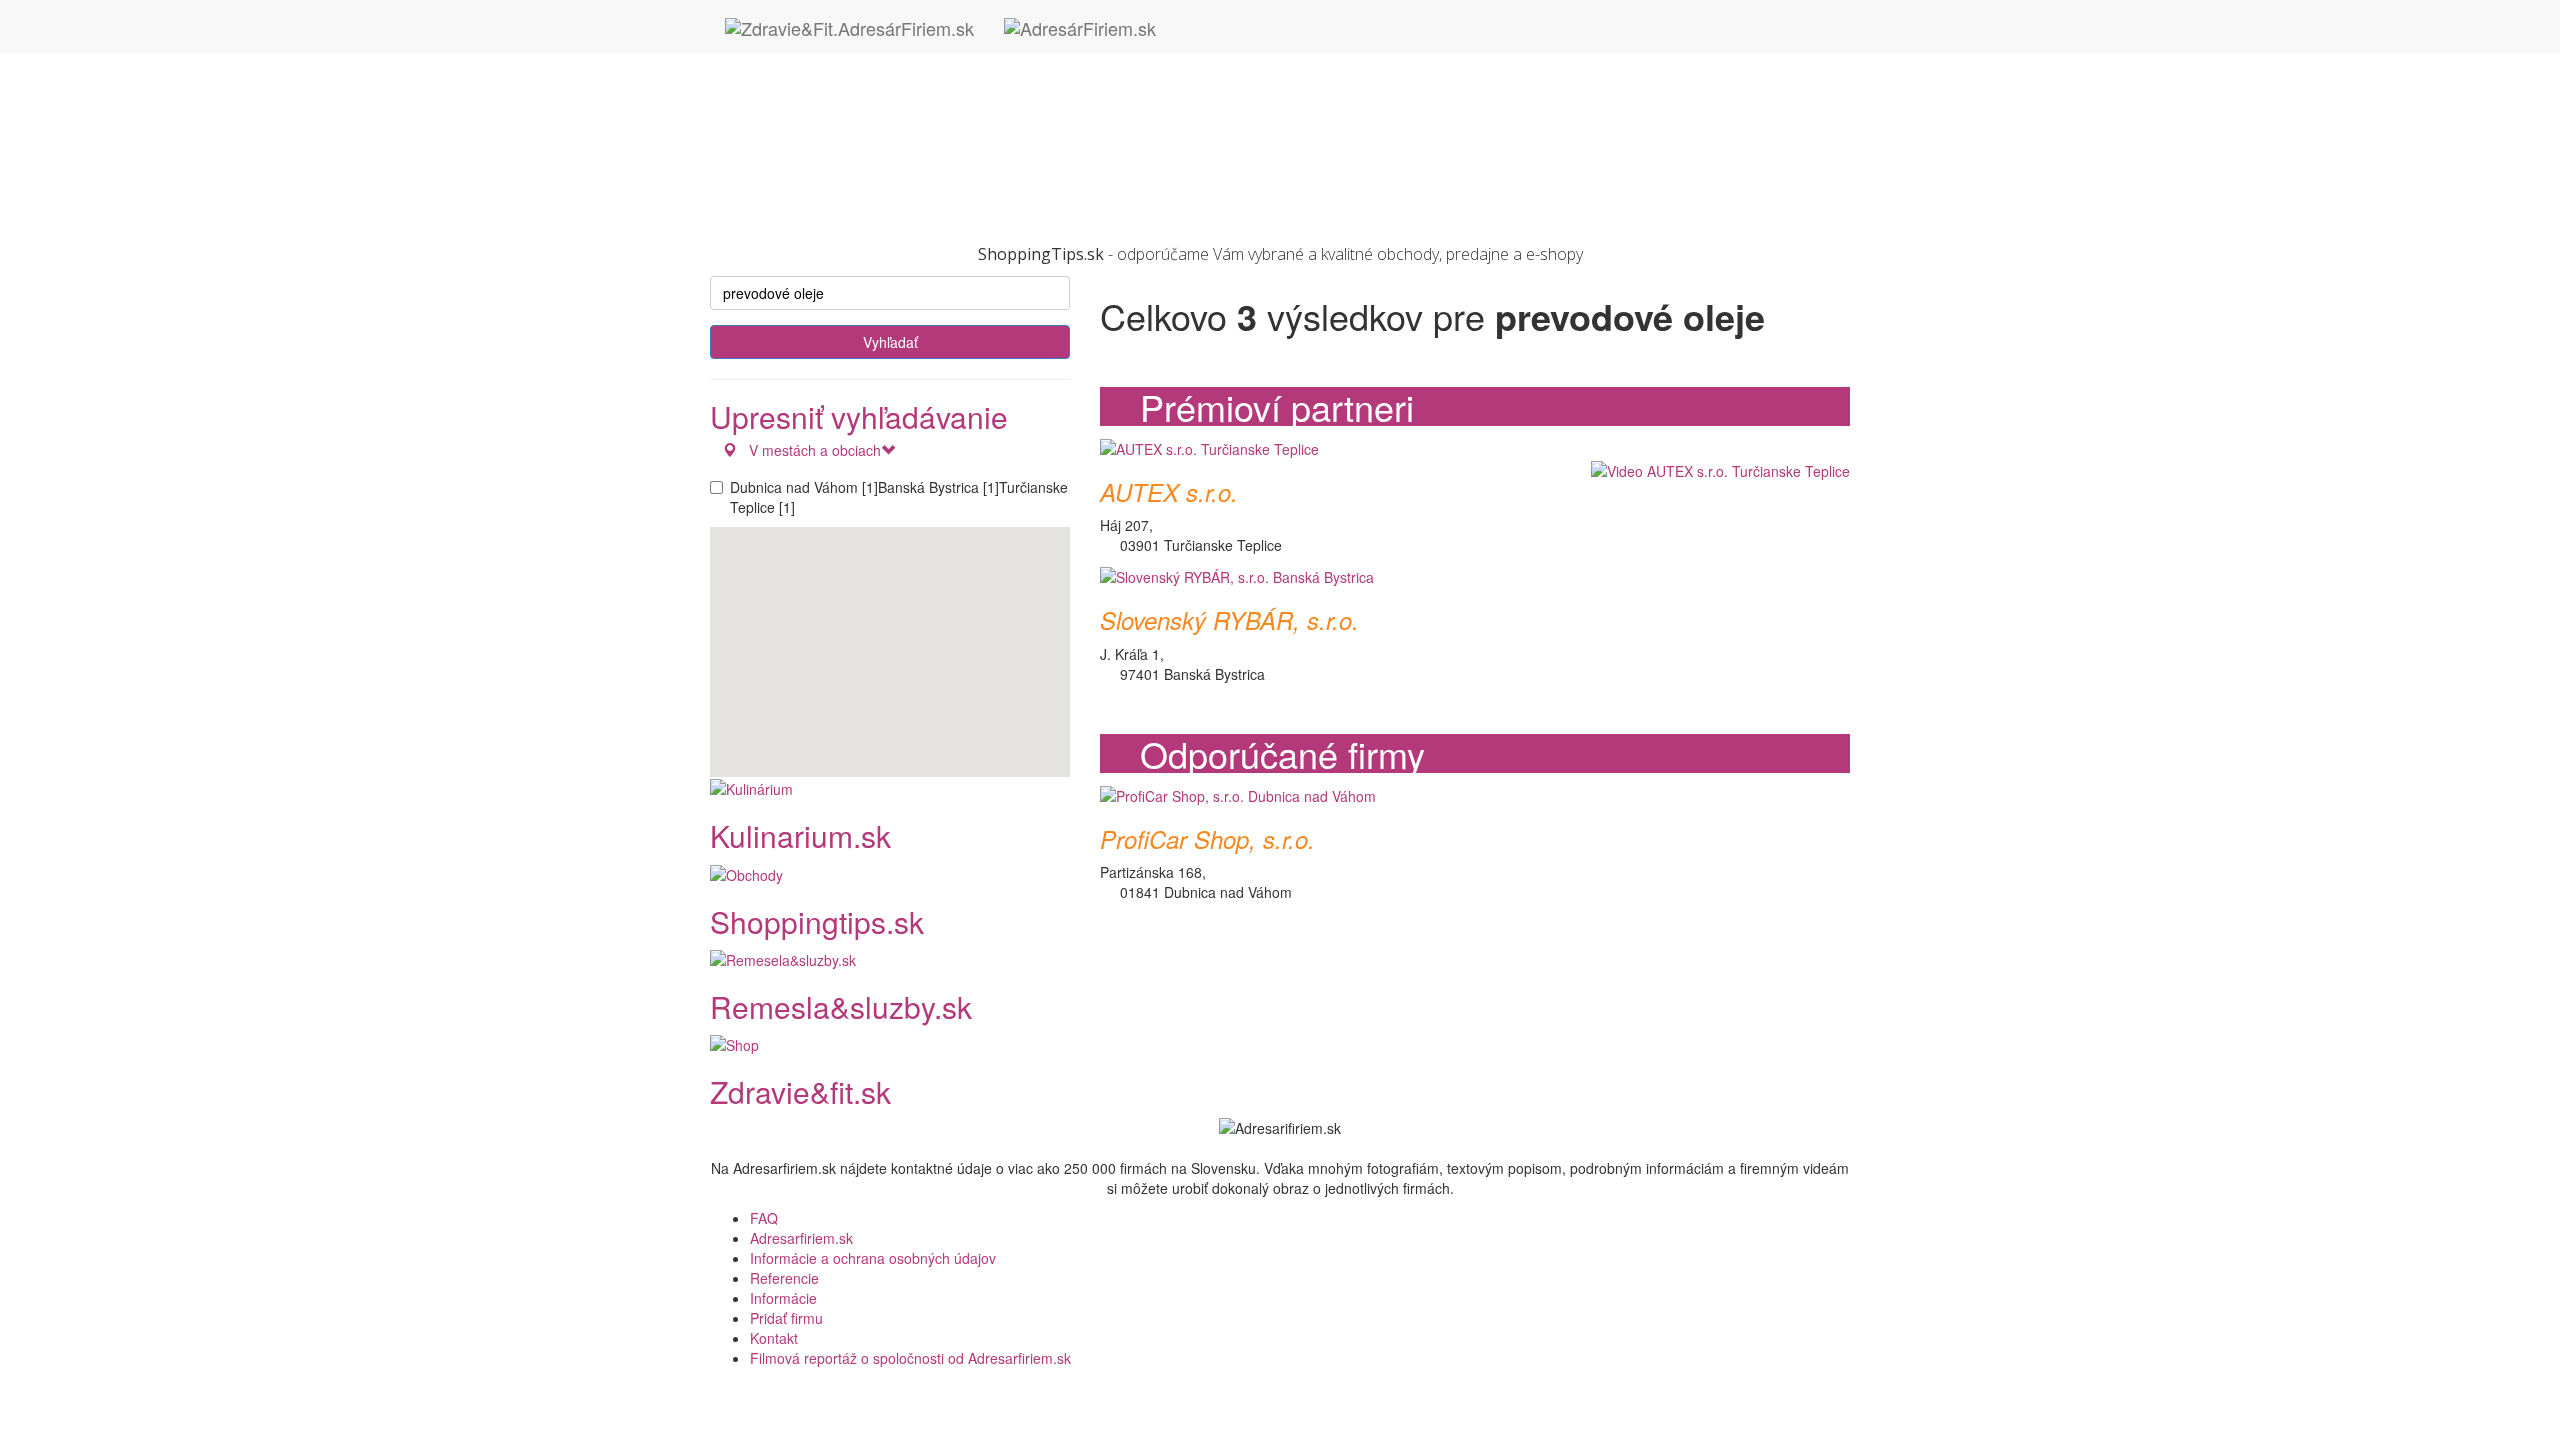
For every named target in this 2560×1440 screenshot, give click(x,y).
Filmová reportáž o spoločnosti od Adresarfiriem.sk (910, 1358)
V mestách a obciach (809, 450)
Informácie (783, 1298)
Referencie (784, 1278)
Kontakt (774, 1338)
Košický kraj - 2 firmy (815, 103)
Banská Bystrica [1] (938, 487)
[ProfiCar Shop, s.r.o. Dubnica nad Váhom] (1238, 793)
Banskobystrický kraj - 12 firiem (848, 63)
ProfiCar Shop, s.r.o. (1207, 839)
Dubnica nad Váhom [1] (804, 487)
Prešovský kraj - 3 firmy (824, 143)
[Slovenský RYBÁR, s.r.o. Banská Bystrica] (1237, 575)
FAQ (764, 1218)
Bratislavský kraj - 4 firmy (829, 83)
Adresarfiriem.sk (801, 1238)
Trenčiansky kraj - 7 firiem (831, 163)
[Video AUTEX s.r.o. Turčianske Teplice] (1715, 470)
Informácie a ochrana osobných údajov (873, 1258)
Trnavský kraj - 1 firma (820, 183)
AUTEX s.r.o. (1169, 492)
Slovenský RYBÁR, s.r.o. (1229, 620)
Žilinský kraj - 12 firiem (821, 203)
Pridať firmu (786, 1318)
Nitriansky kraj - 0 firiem (824, 123)
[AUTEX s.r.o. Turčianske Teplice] (1209, 446)
